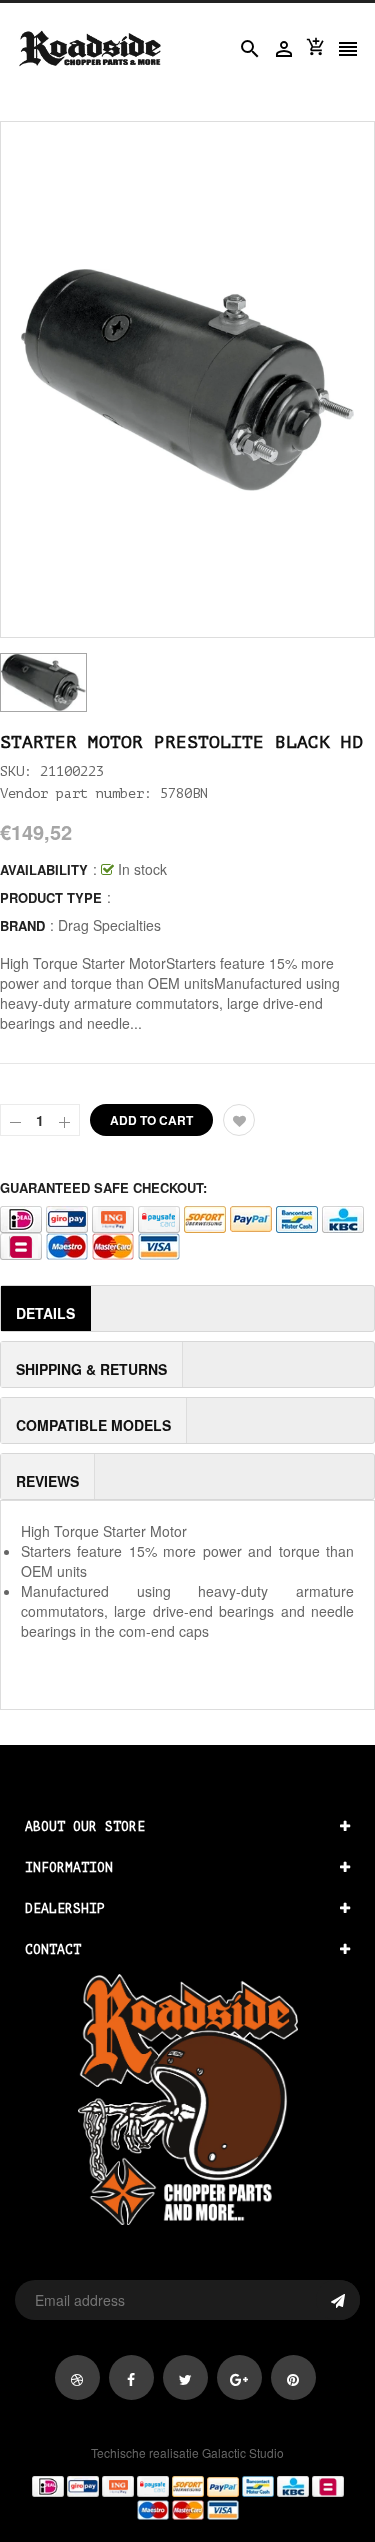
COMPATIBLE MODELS (93, 1425)
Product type (51, 897)
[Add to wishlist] (239, 1120)
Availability (44, 869)
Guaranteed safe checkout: (103, 1187)
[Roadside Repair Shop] (187, 2497)
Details (45, 1313)
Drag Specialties (109, 925)
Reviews (47, 1481)
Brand (22, 925)
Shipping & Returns (91, 1369)
